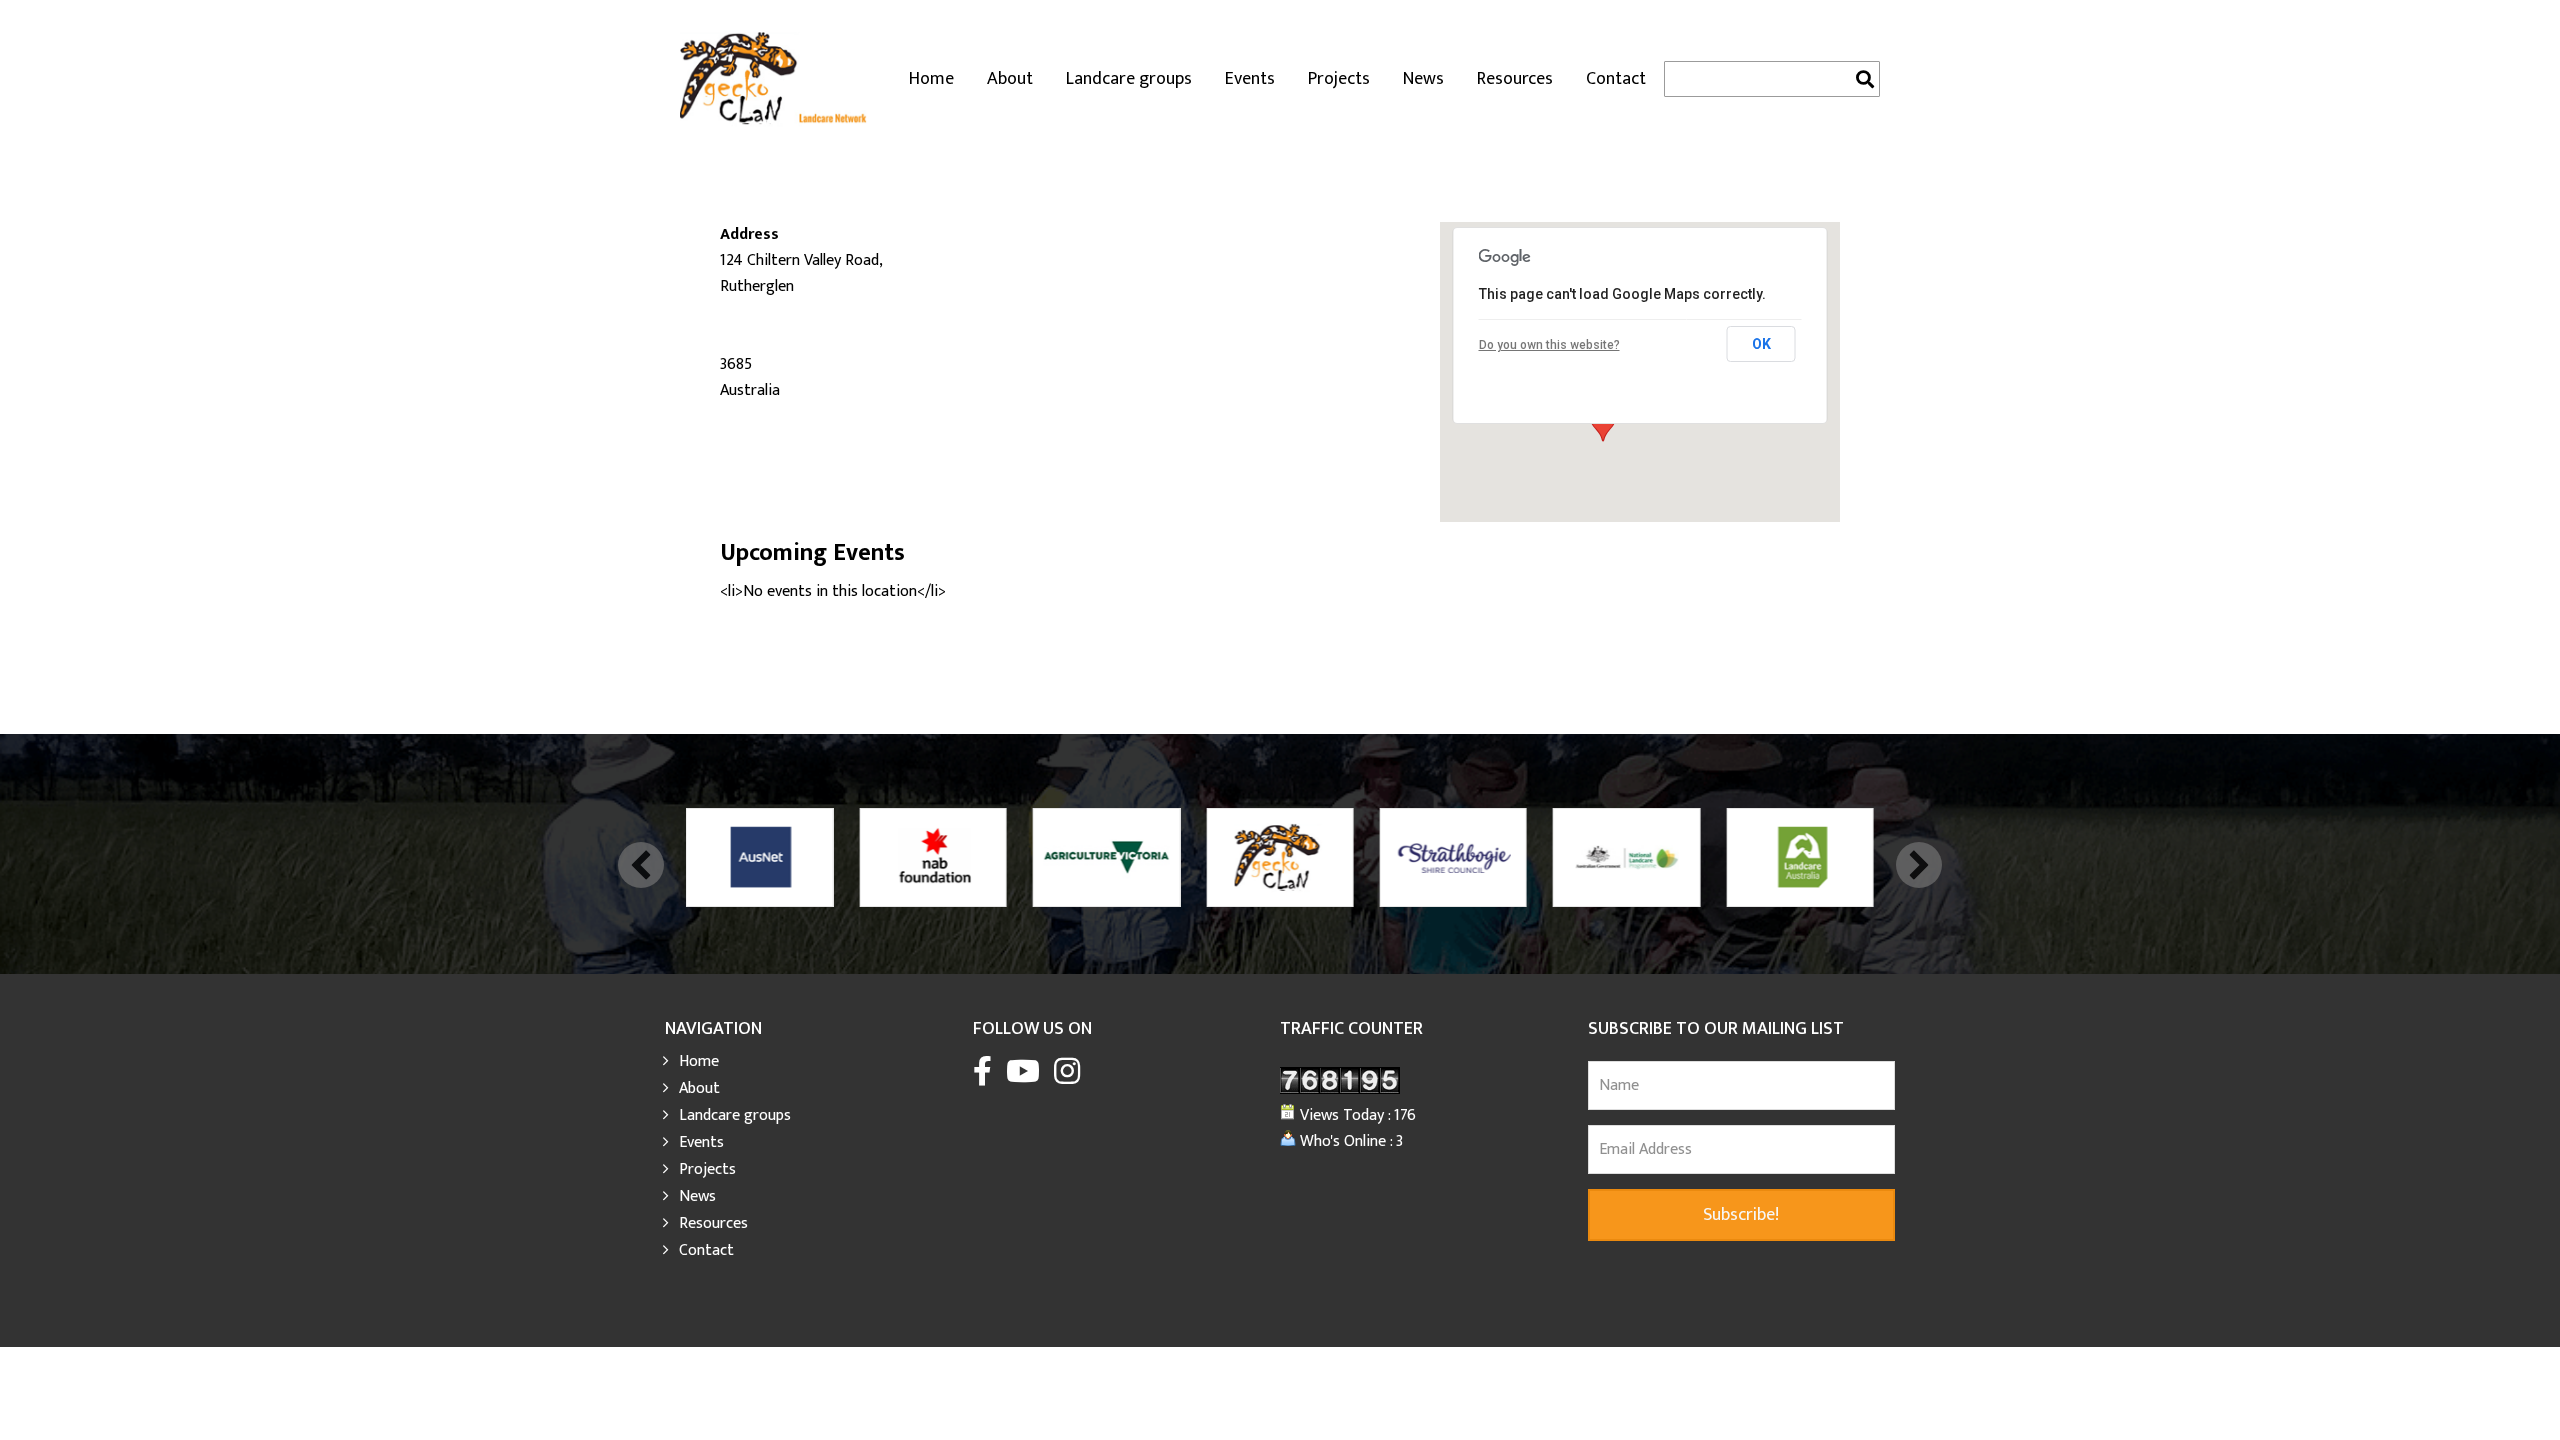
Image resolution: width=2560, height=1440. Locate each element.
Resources (1515, 79)
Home (931, 79)
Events (1250, 79)
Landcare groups (1129, 79)
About (1010, 79)
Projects (1339, 79)
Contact (1616, 79)
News (1423, 79)
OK (1761, 344)
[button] (641, 865)
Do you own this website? (1549, 345)
